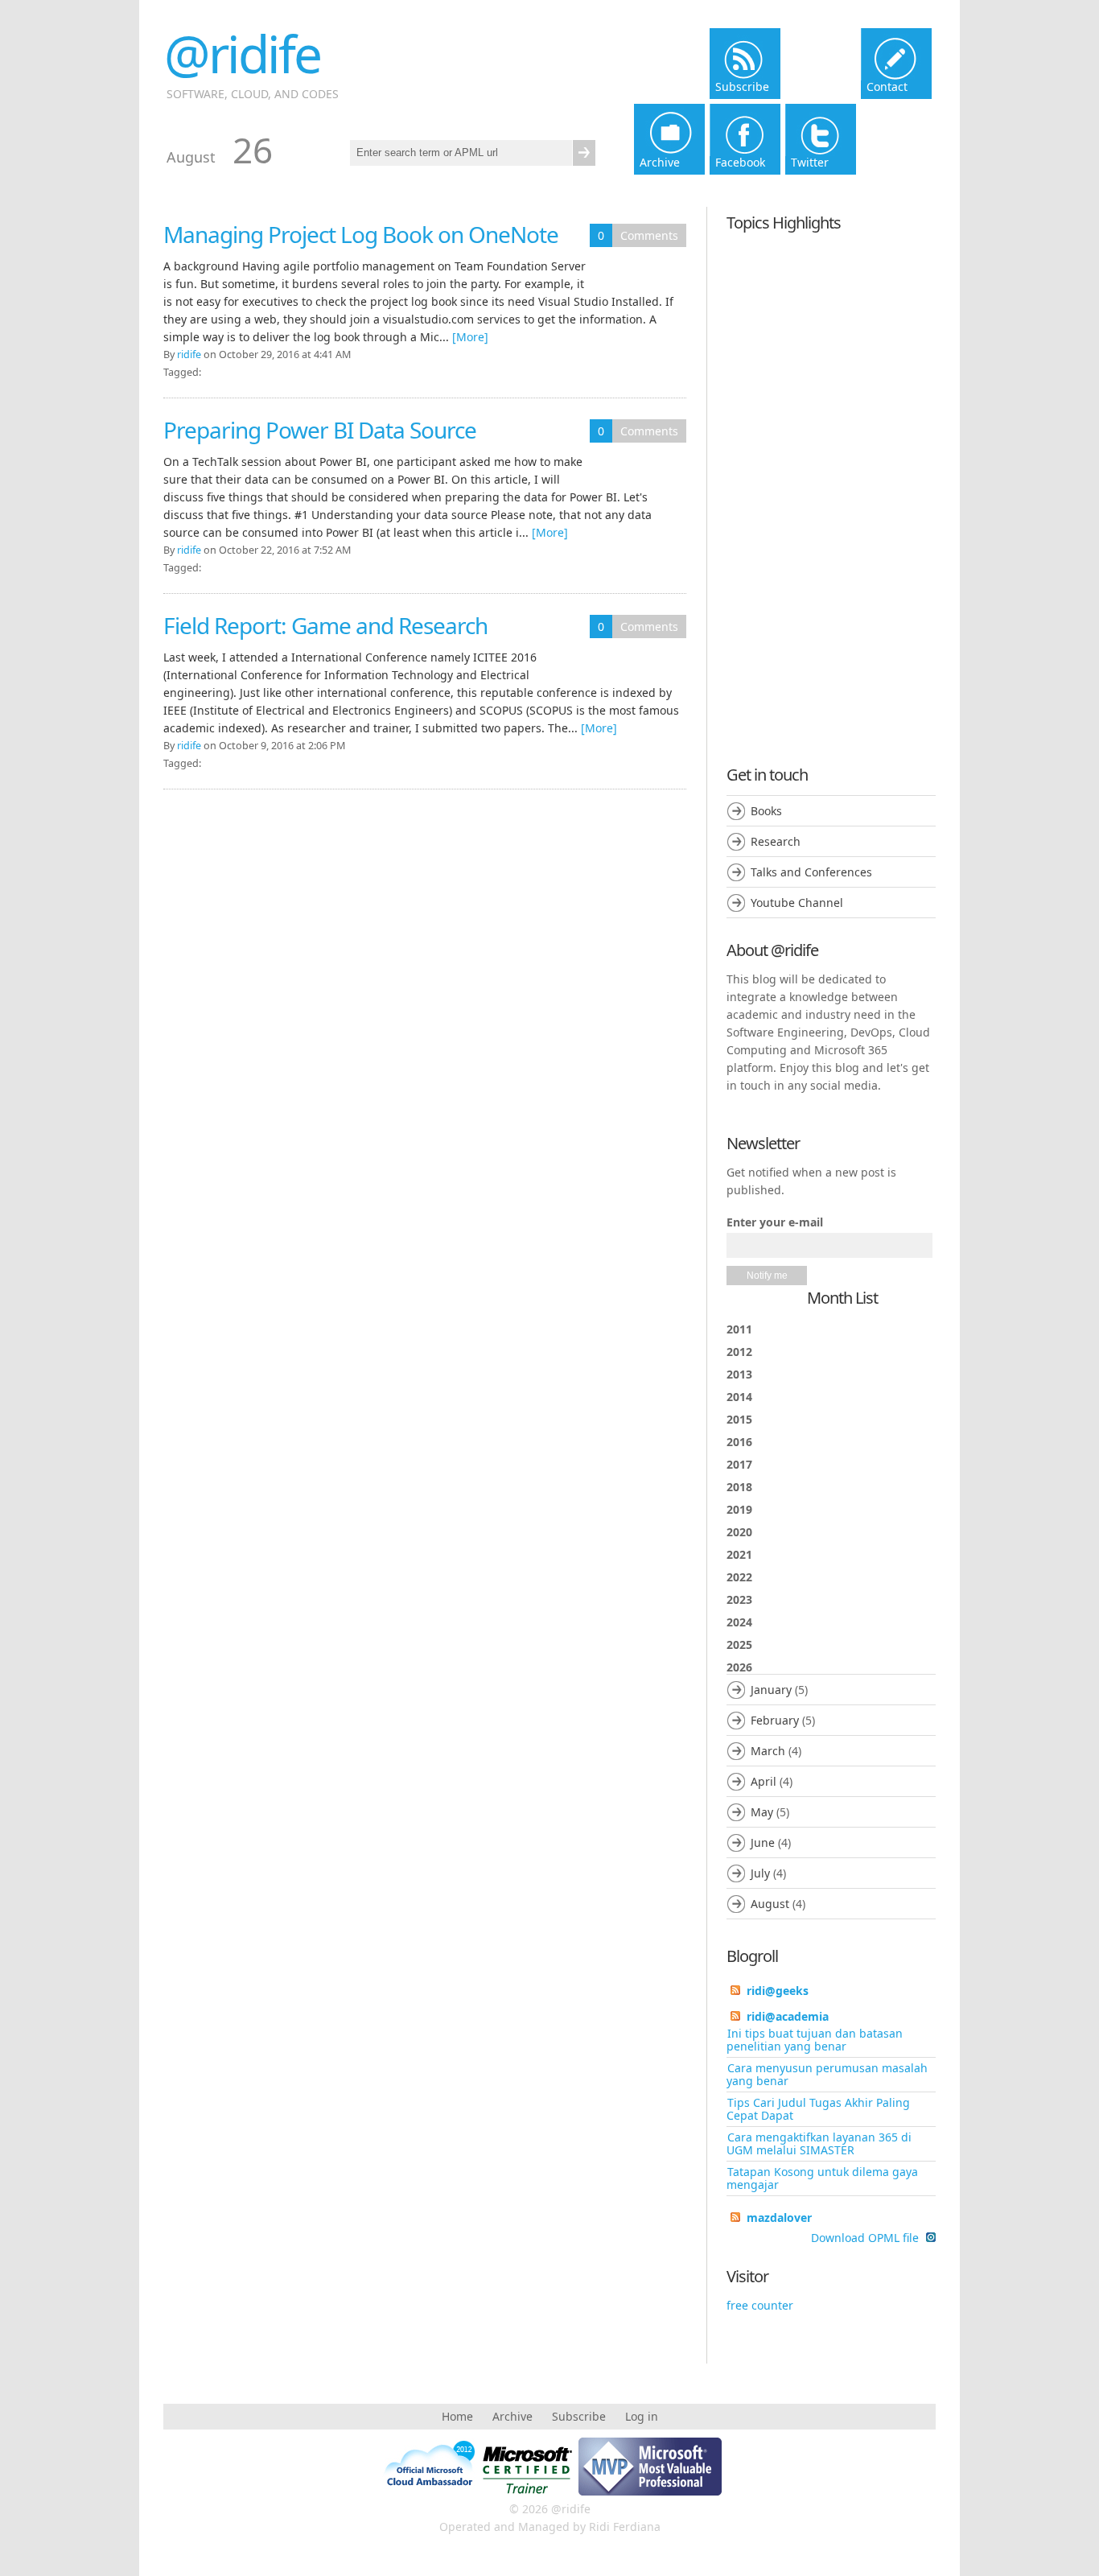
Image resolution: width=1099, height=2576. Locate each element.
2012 (739, 1352)
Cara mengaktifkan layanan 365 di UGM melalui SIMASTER (819, 2143)
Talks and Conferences (811, 872)
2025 (739, 1645)
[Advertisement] (831, 484)
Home (457, 2416)
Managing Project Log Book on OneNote (361, 234)
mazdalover (779, 2217)
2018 (739, 1487)
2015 (739, 1419)
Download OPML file (866, 2238)
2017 (739, 1464)
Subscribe (579, 2416)
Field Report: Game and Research (325, 625)
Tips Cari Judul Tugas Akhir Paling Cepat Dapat (818, 2109)
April (764, 1781)
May (762, 1812)
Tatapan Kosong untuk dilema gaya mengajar (822, 2178)
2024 (739, 1622)
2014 (739, 1397)
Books (766, 811)
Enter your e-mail (775, 1222)
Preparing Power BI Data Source (320, 430)
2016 (739, 1442)
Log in (642, 2416)
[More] (470, 337)
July (760, 1873)
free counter (760, 2305)
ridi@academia (788, 2016)
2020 (739, 1532)
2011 (739, 1329)
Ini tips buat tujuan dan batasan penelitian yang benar (815, 2040)
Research (776, 841)
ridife (189, 354)
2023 (739, 1599)
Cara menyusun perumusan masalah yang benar (827, 2074)
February (775, 1720)
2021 (739, 1554)
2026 (771, 1785)
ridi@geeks (778, 1991)
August (770, 1904)
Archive (512, 2416)
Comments (649, 235)
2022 (739, 1577)
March (768, 1751)
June (763, 1842)
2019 (739, 1509)
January (771, 1690)
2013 (739, 1374)
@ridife (242, 54)
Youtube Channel (797, 903)
